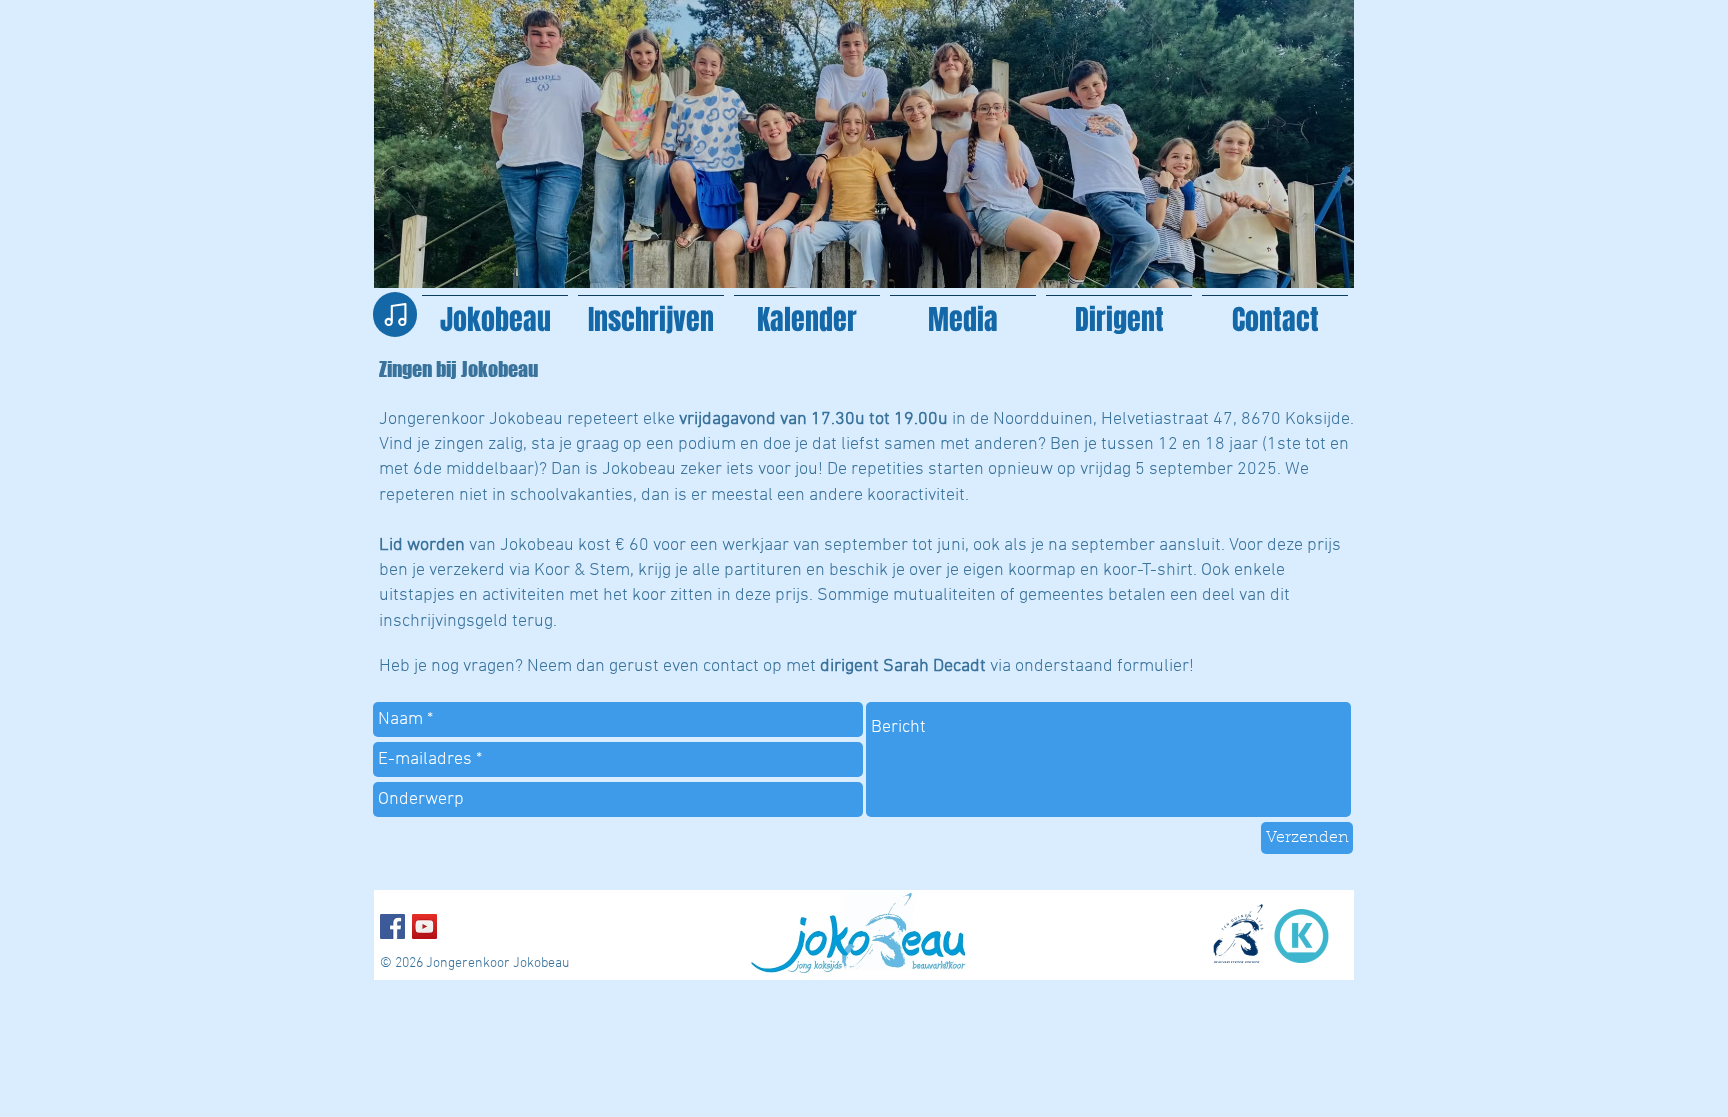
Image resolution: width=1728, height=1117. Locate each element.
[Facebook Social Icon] (392, 926)
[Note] (395, 314)
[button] (963, 310)
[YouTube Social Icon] (424, 926)
